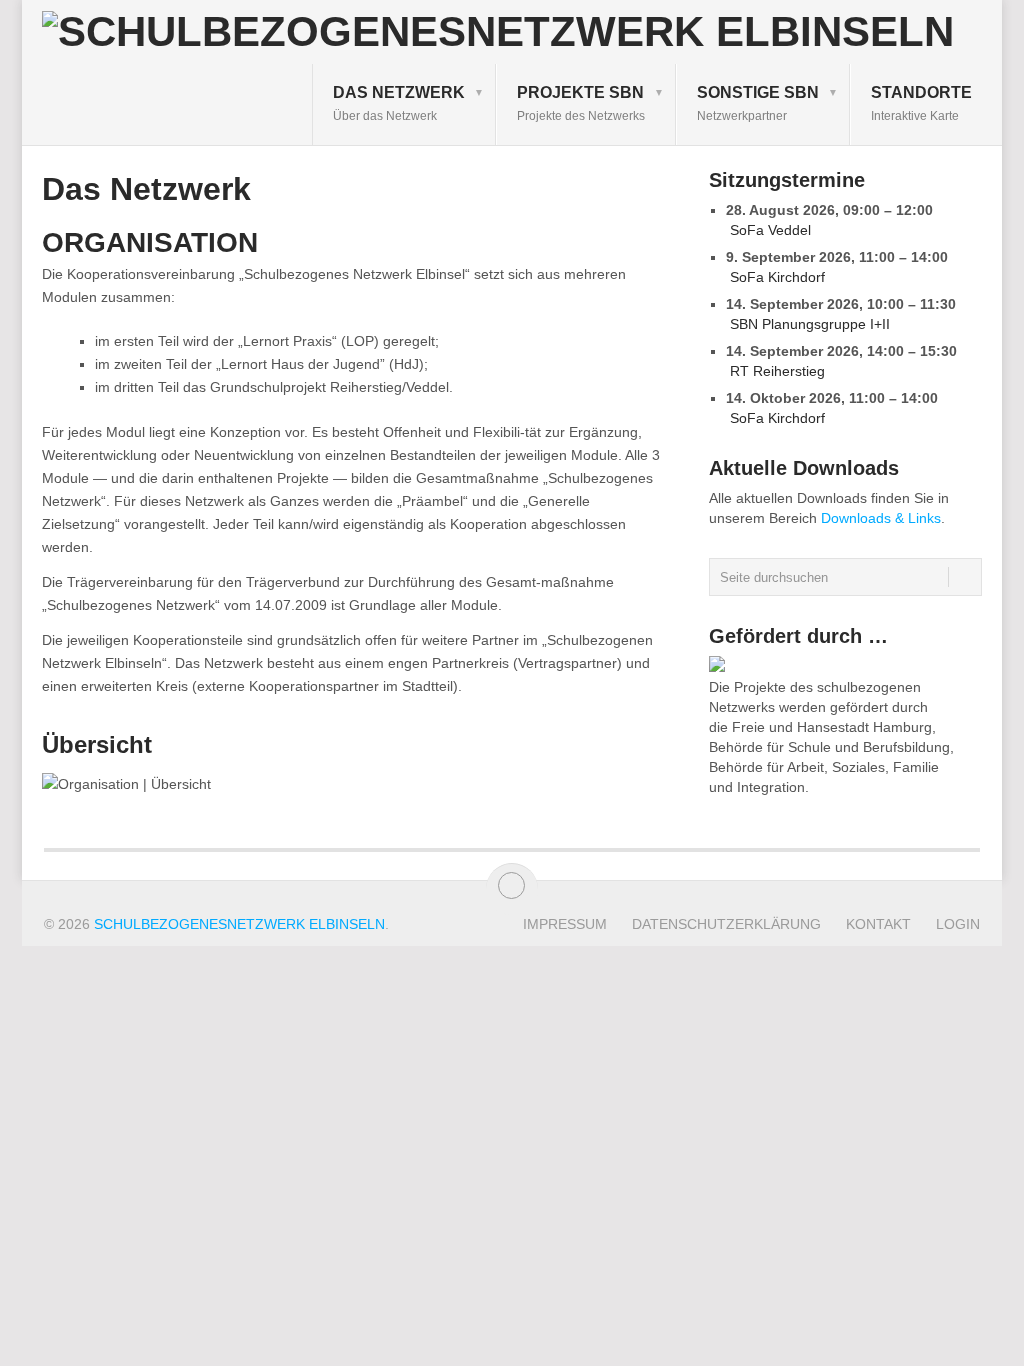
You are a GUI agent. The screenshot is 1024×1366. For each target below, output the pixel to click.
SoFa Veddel (770, 230)
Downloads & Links (881, 518)
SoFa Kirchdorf (777, 277)
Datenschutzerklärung (726, 924)
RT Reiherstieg (777, 371)
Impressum (565, 924)
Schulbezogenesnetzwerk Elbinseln (239, 924)
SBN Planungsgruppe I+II (810, 324)
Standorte (921, 103)
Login (958, 924)
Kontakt (878, 924)
